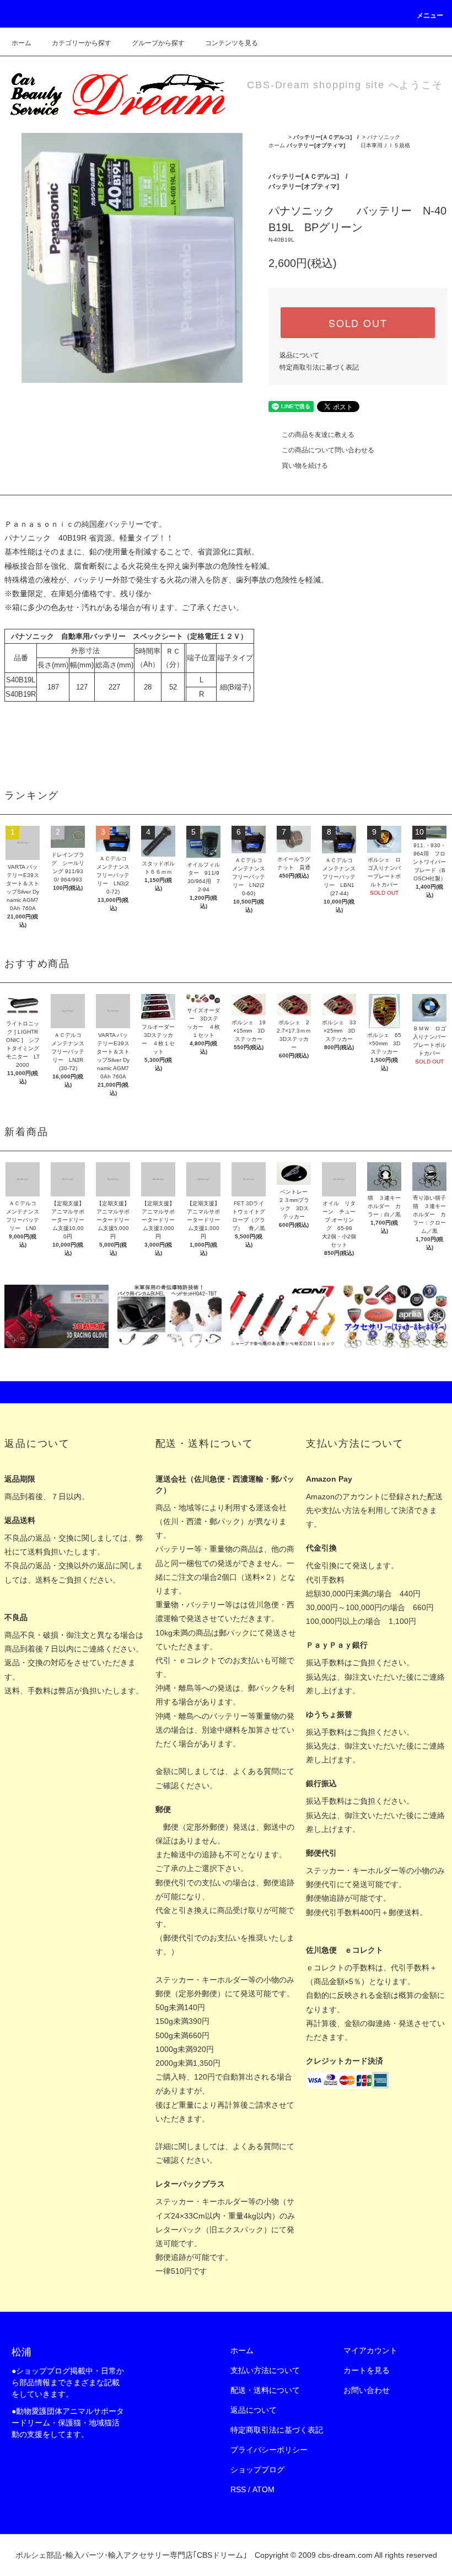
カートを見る (367, 2370)
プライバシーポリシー (269, 2450)
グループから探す (158, 43)
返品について (299, 355)
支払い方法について (265, 2370)
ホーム (21, 43)
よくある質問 (256, 1771)
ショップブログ (257, 2470)
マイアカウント (370, 2350)
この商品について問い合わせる (328, 450)
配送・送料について (265, 2390)
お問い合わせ (367, 2390)
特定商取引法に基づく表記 (319, 367)
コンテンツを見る (232, 43)
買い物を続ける (305, 466)
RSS (238, 2489)
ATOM (263, 2489)
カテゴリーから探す (82, 43)
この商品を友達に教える (318, 435)
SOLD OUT (358, 323)
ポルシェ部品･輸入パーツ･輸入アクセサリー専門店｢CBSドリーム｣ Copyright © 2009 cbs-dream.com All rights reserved (226, 2555)
